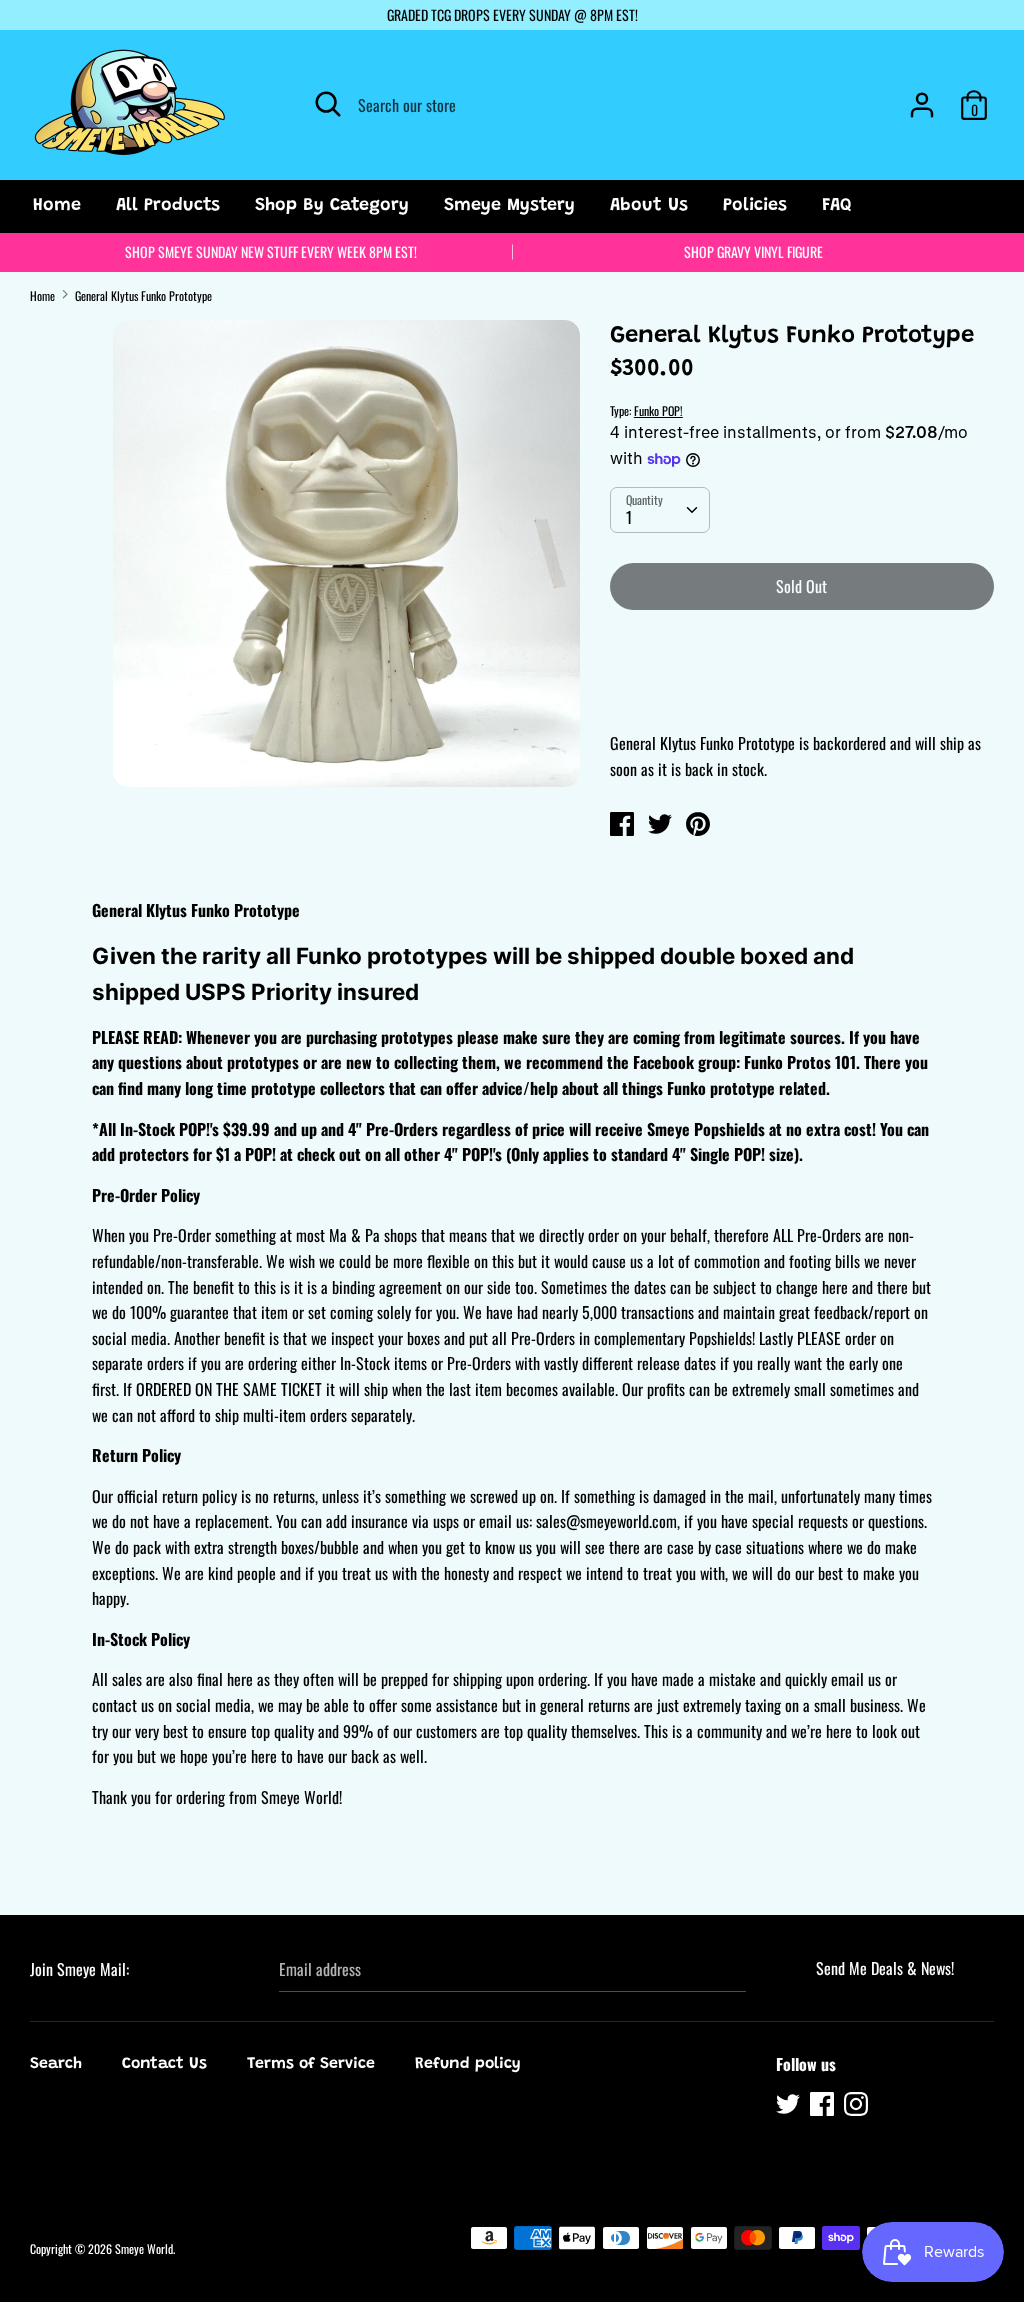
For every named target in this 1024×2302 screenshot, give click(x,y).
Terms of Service (311, 2064)
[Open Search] (328, 104)
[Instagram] (858, 2107)
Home (57, 206)
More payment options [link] (801, 695)
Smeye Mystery (509, 206)
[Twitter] (790, 2107)
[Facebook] (824, 2107)
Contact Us (164, 2064)
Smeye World (144, 2248)
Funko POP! (658, 410)
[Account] (922, 97)
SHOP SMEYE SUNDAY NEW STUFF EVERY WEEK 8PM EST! (271, 251)
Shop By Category (332, 206)
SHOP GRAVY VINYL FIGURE (753, 251)
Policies (755, 206)
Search (56, 2064)
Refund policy (468, 2064)
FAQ (837, 206)
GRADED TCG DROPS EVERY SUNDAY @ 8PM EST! (512, 14)
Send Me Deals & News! (885, 1968)
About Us (649, 206)
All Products (168, 206)
